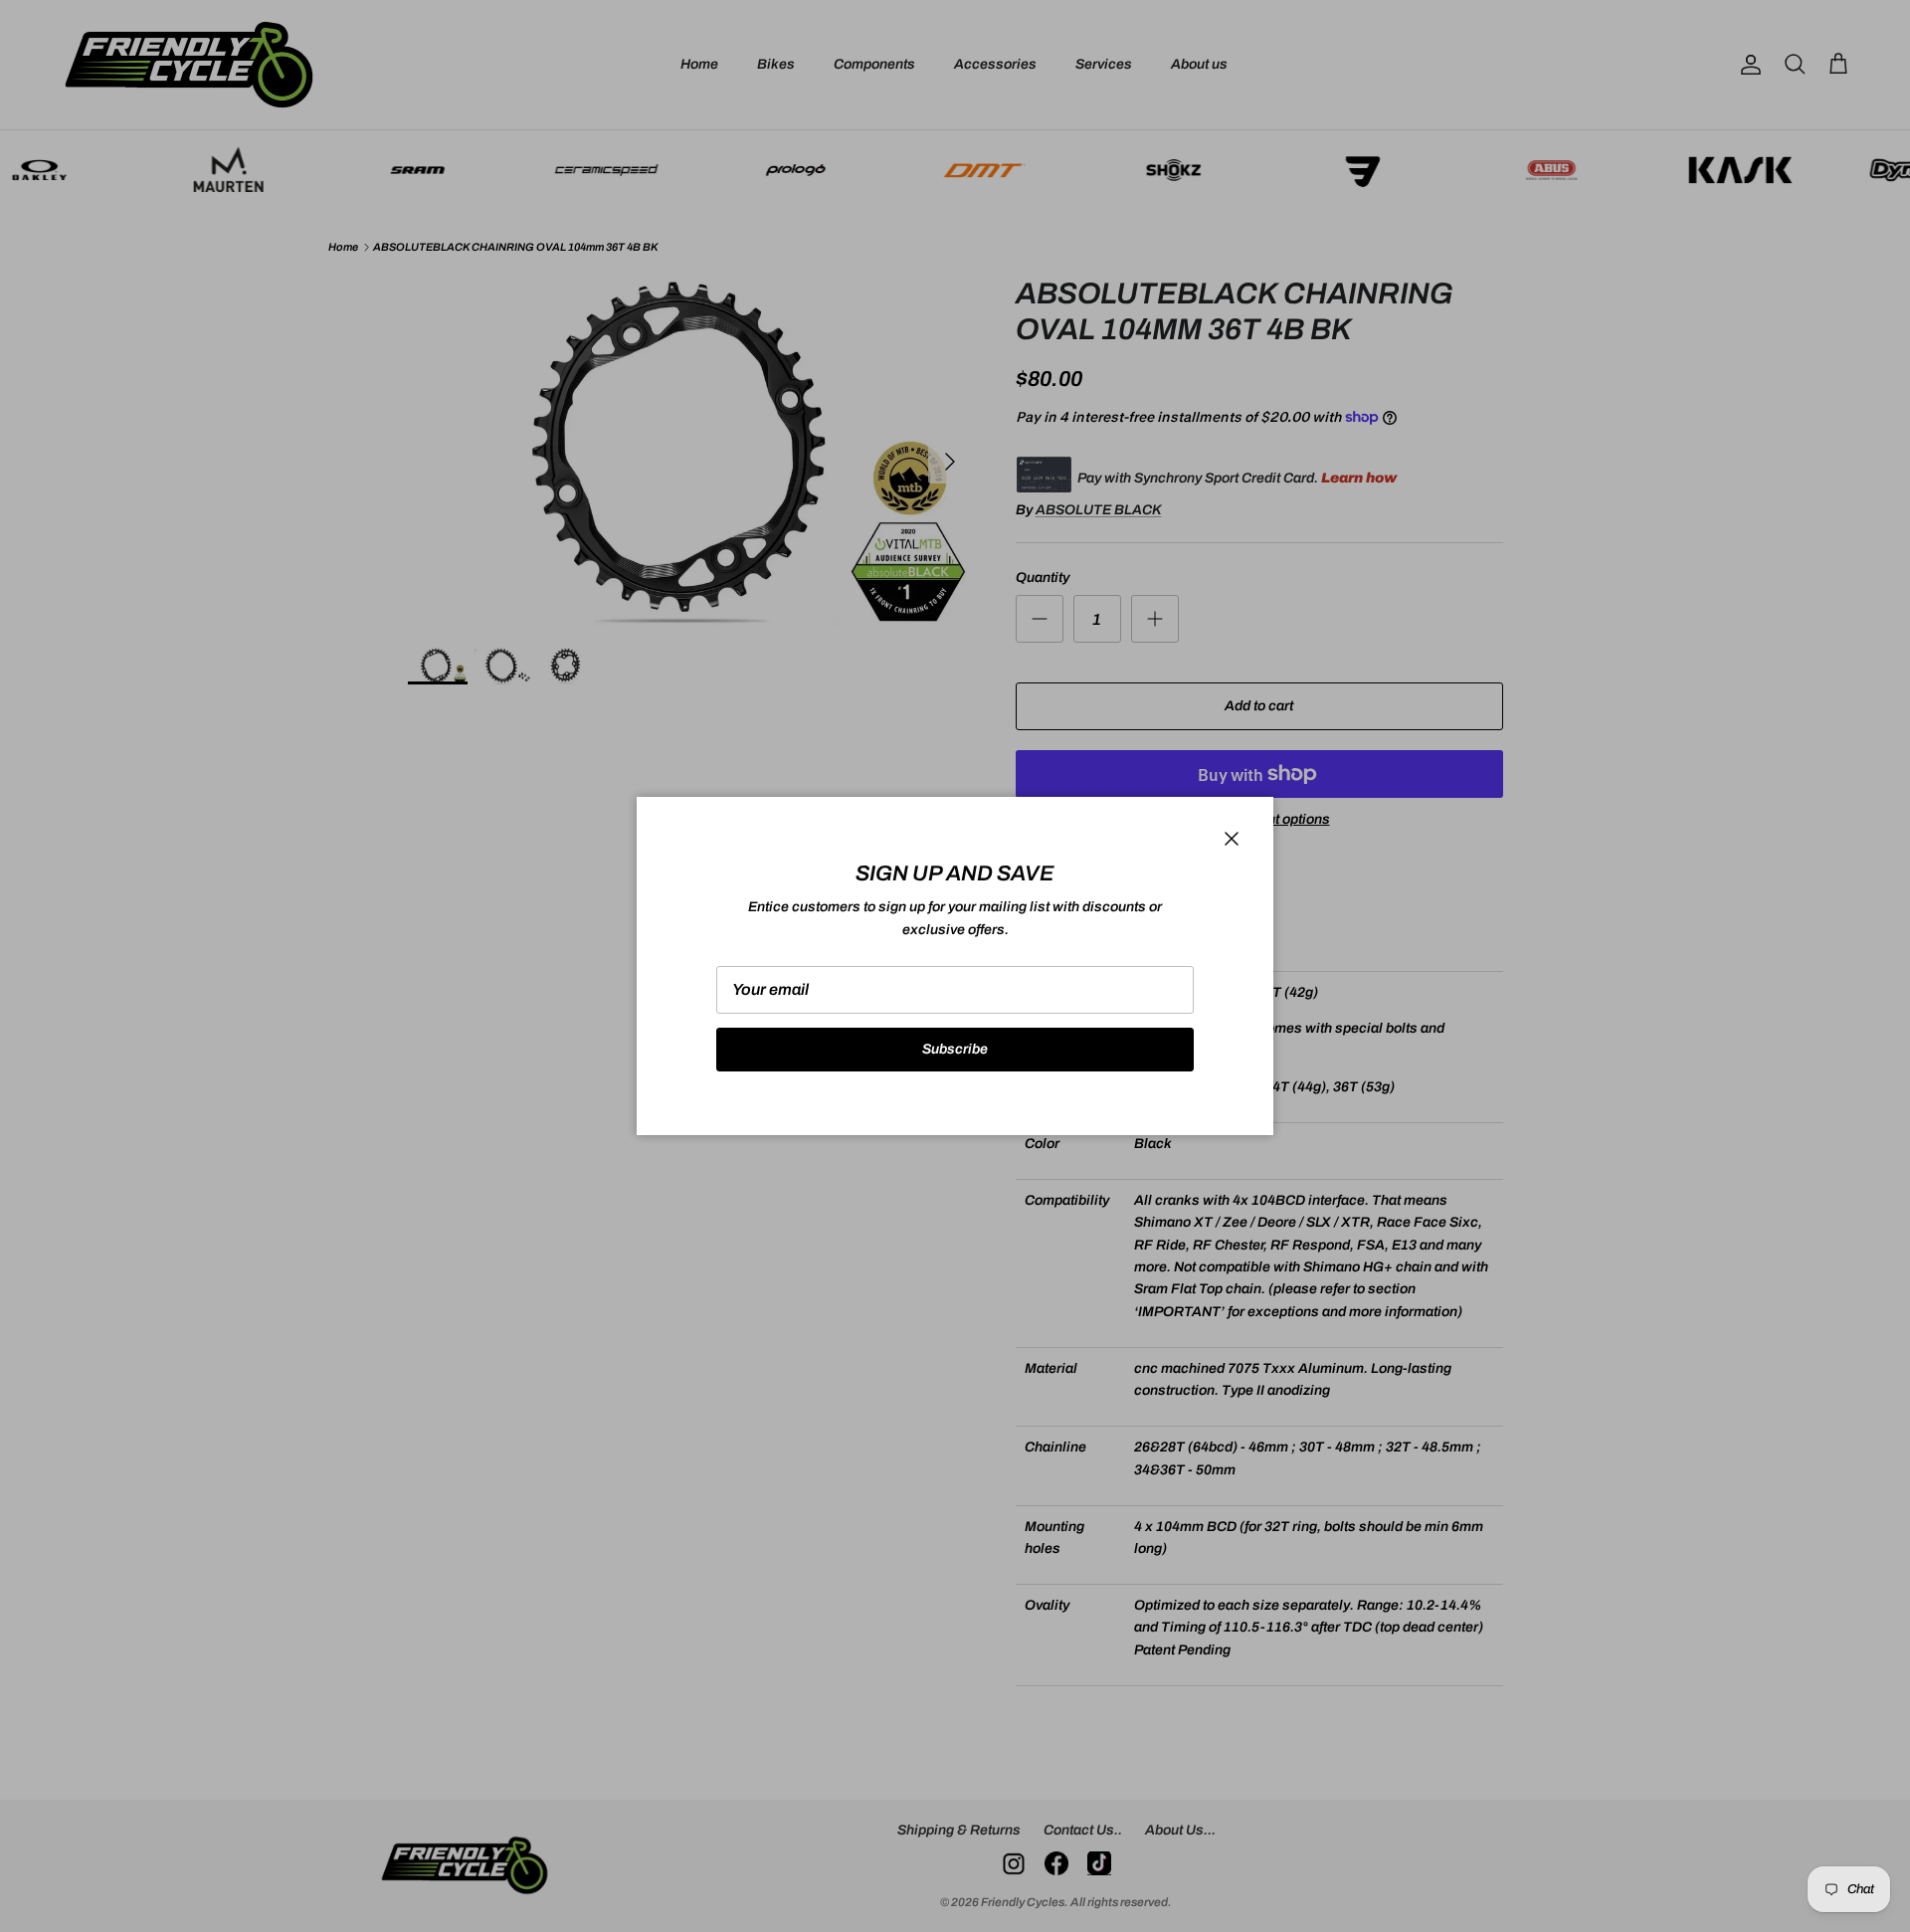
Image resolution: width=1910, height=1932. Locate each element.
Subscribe (955, 1049)
